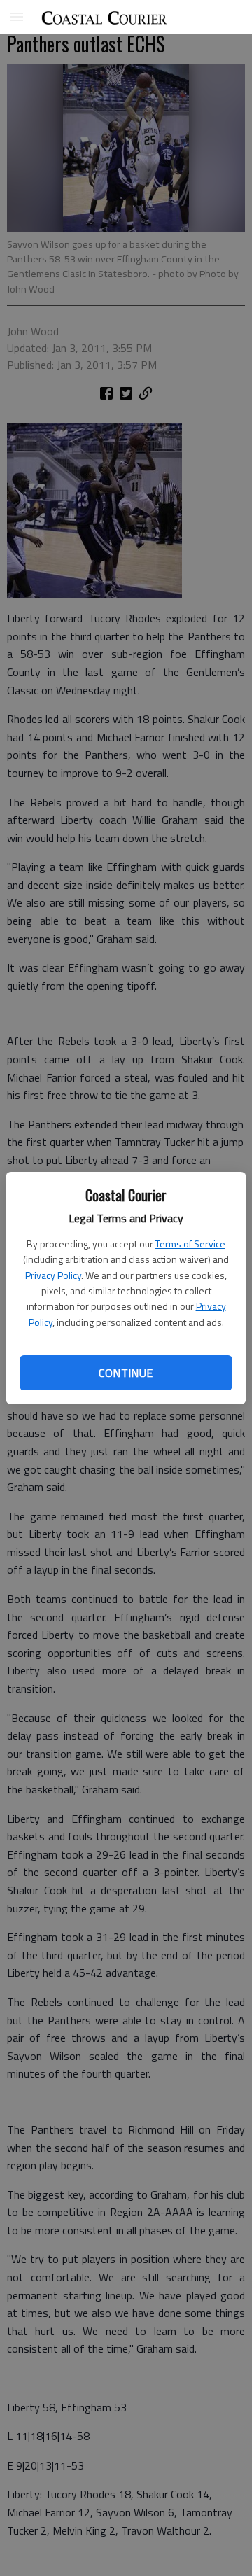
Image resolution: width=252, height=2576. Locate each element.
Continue (126, 1373)
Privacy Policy (53, 1275)
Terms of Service (190, 1244)
